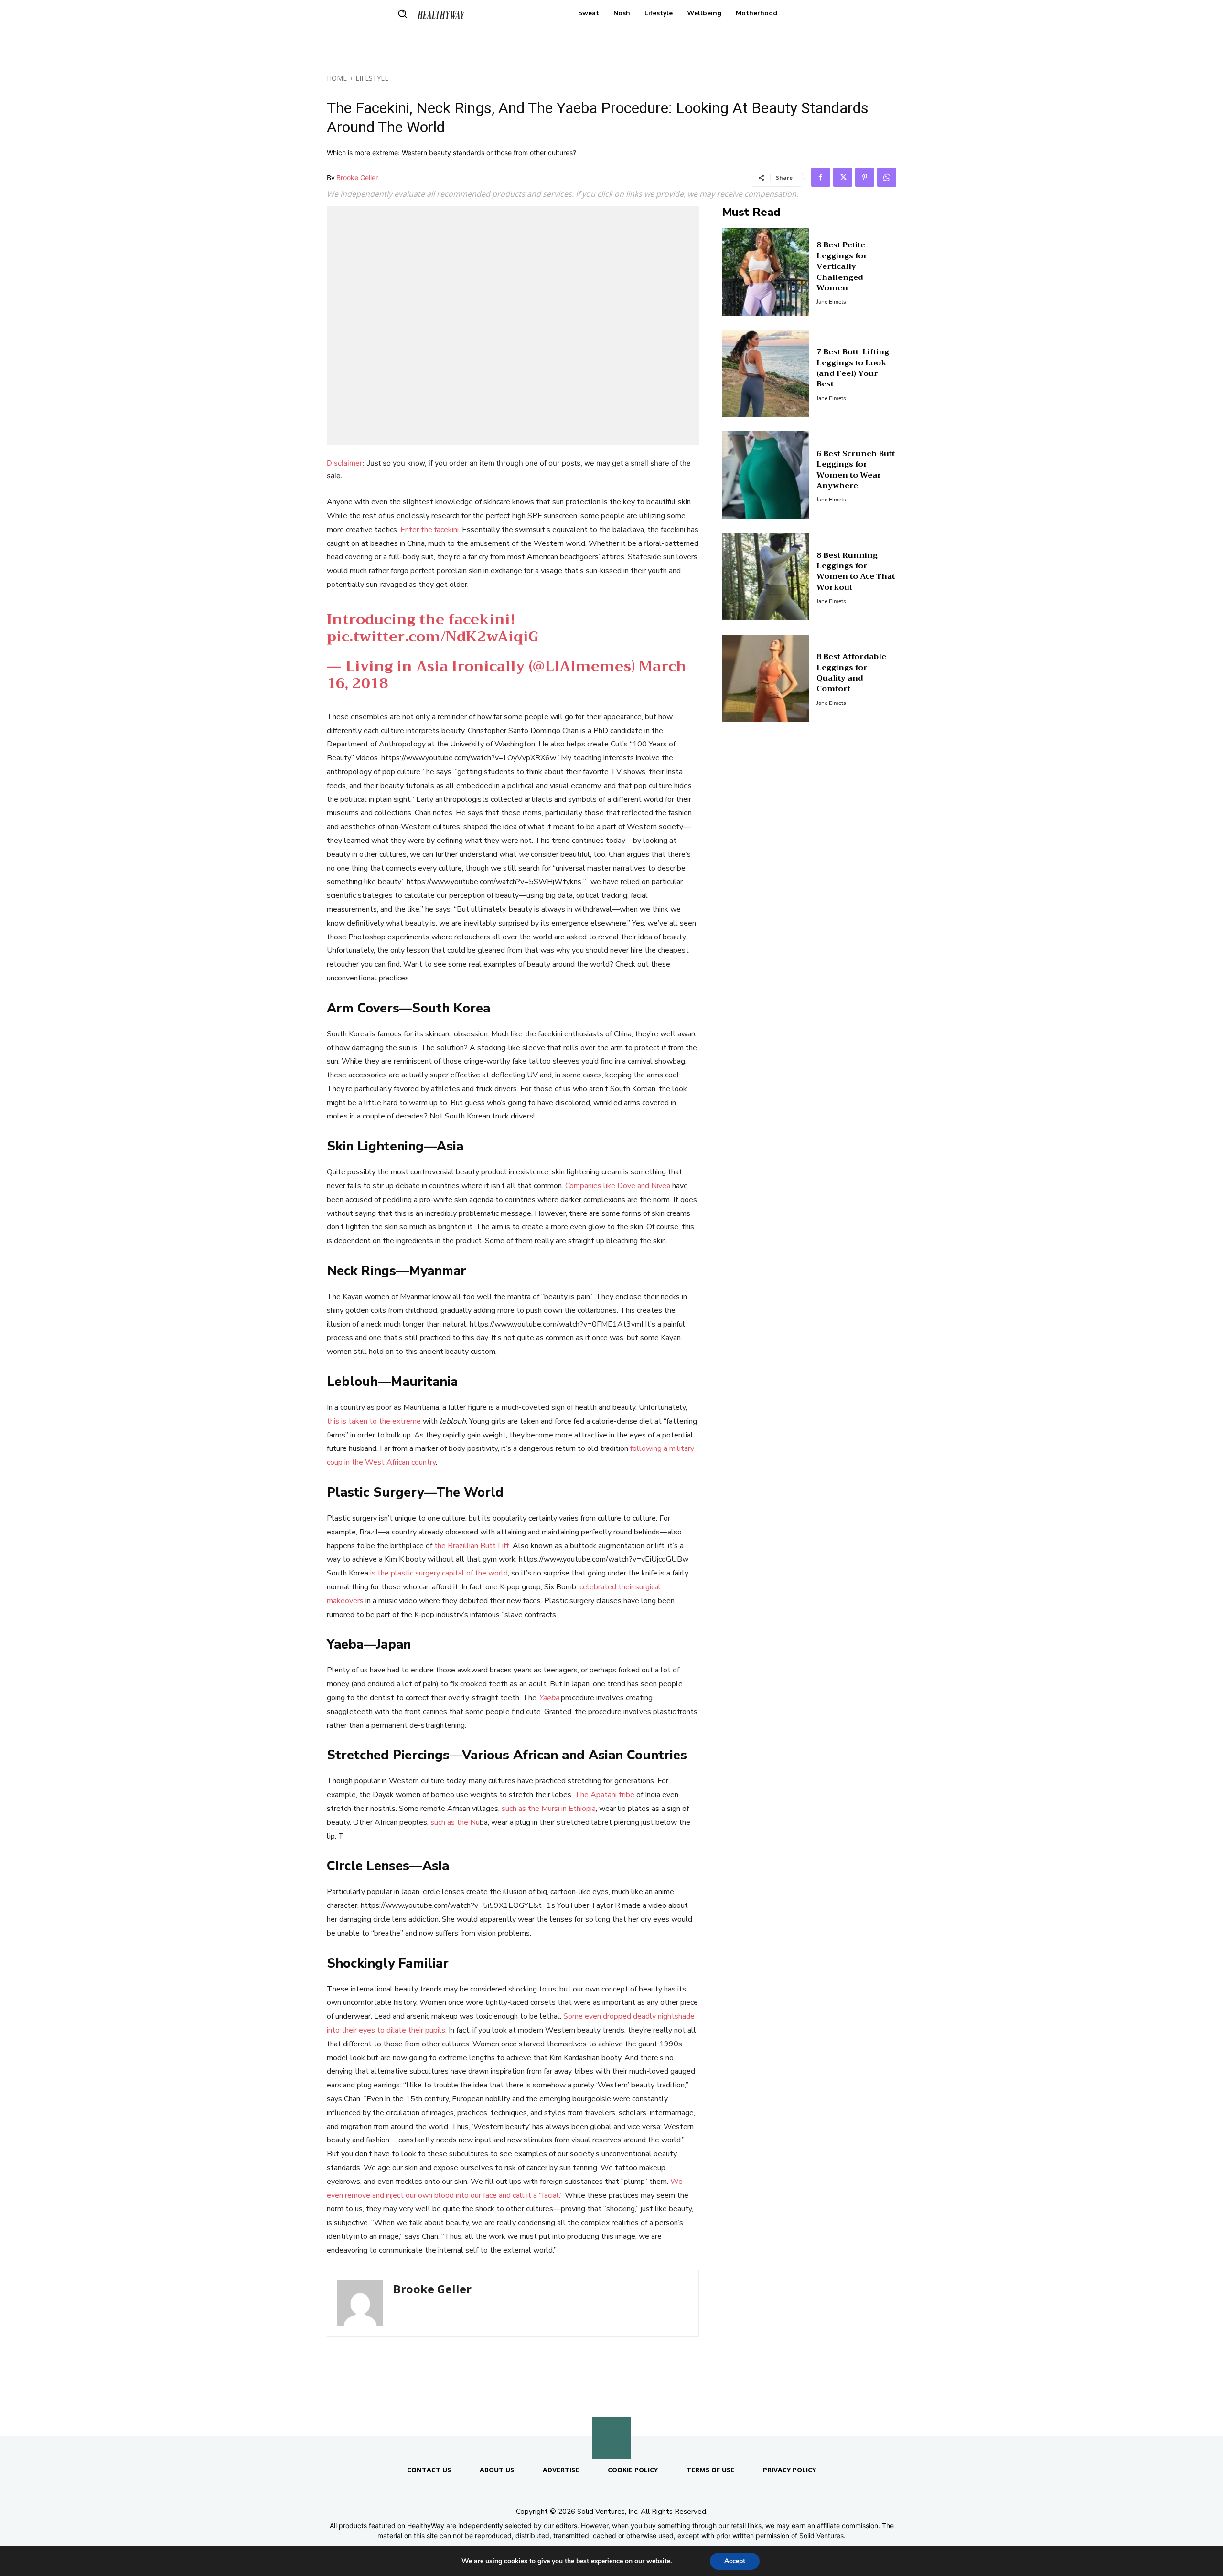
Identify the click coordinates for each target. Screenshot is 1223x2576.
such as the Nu (455, 1822)
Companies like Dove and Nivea (618, 1186)
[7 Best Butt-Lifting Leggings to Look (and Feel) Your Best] (766, 374)
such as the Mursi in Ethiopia (549, 1809)
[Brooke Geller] (360, 2303)
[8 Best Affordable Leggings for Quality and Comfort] (766, 678)
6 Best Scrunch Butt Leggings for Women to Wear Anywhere (856, 470)
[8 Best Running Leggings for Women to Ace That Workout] (766, 577)
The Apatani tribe (605, 1795)
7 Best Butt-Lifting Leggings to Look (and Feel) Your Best (853, 368)
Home (337, 78)
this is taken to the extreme (374, 1421)
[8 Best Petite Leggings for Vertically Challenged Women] (766, 272)
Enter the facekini (429, 530)
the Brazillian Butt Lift (472, 1546)
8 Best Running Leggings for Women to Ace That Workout (856, 571)
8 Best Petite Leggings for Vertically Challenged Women (842, 266)
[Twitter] (843, 177)
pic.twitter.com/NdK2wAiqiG (433, 637)
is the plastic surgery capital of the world (439, 1573)
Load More (611, 2413)
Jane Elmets (831, 302)
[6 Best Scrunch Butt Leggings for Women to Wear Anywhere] (766, 475)
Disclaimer (345, 463)
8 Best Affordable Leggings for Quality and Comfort (851, 673)
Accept (735, 2561)
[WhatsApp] (887, 177)
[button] (402, 13)
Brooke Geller (357, 177)
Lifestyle (372, 78)
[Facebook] (821, 177)
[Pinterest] (865, 177)
